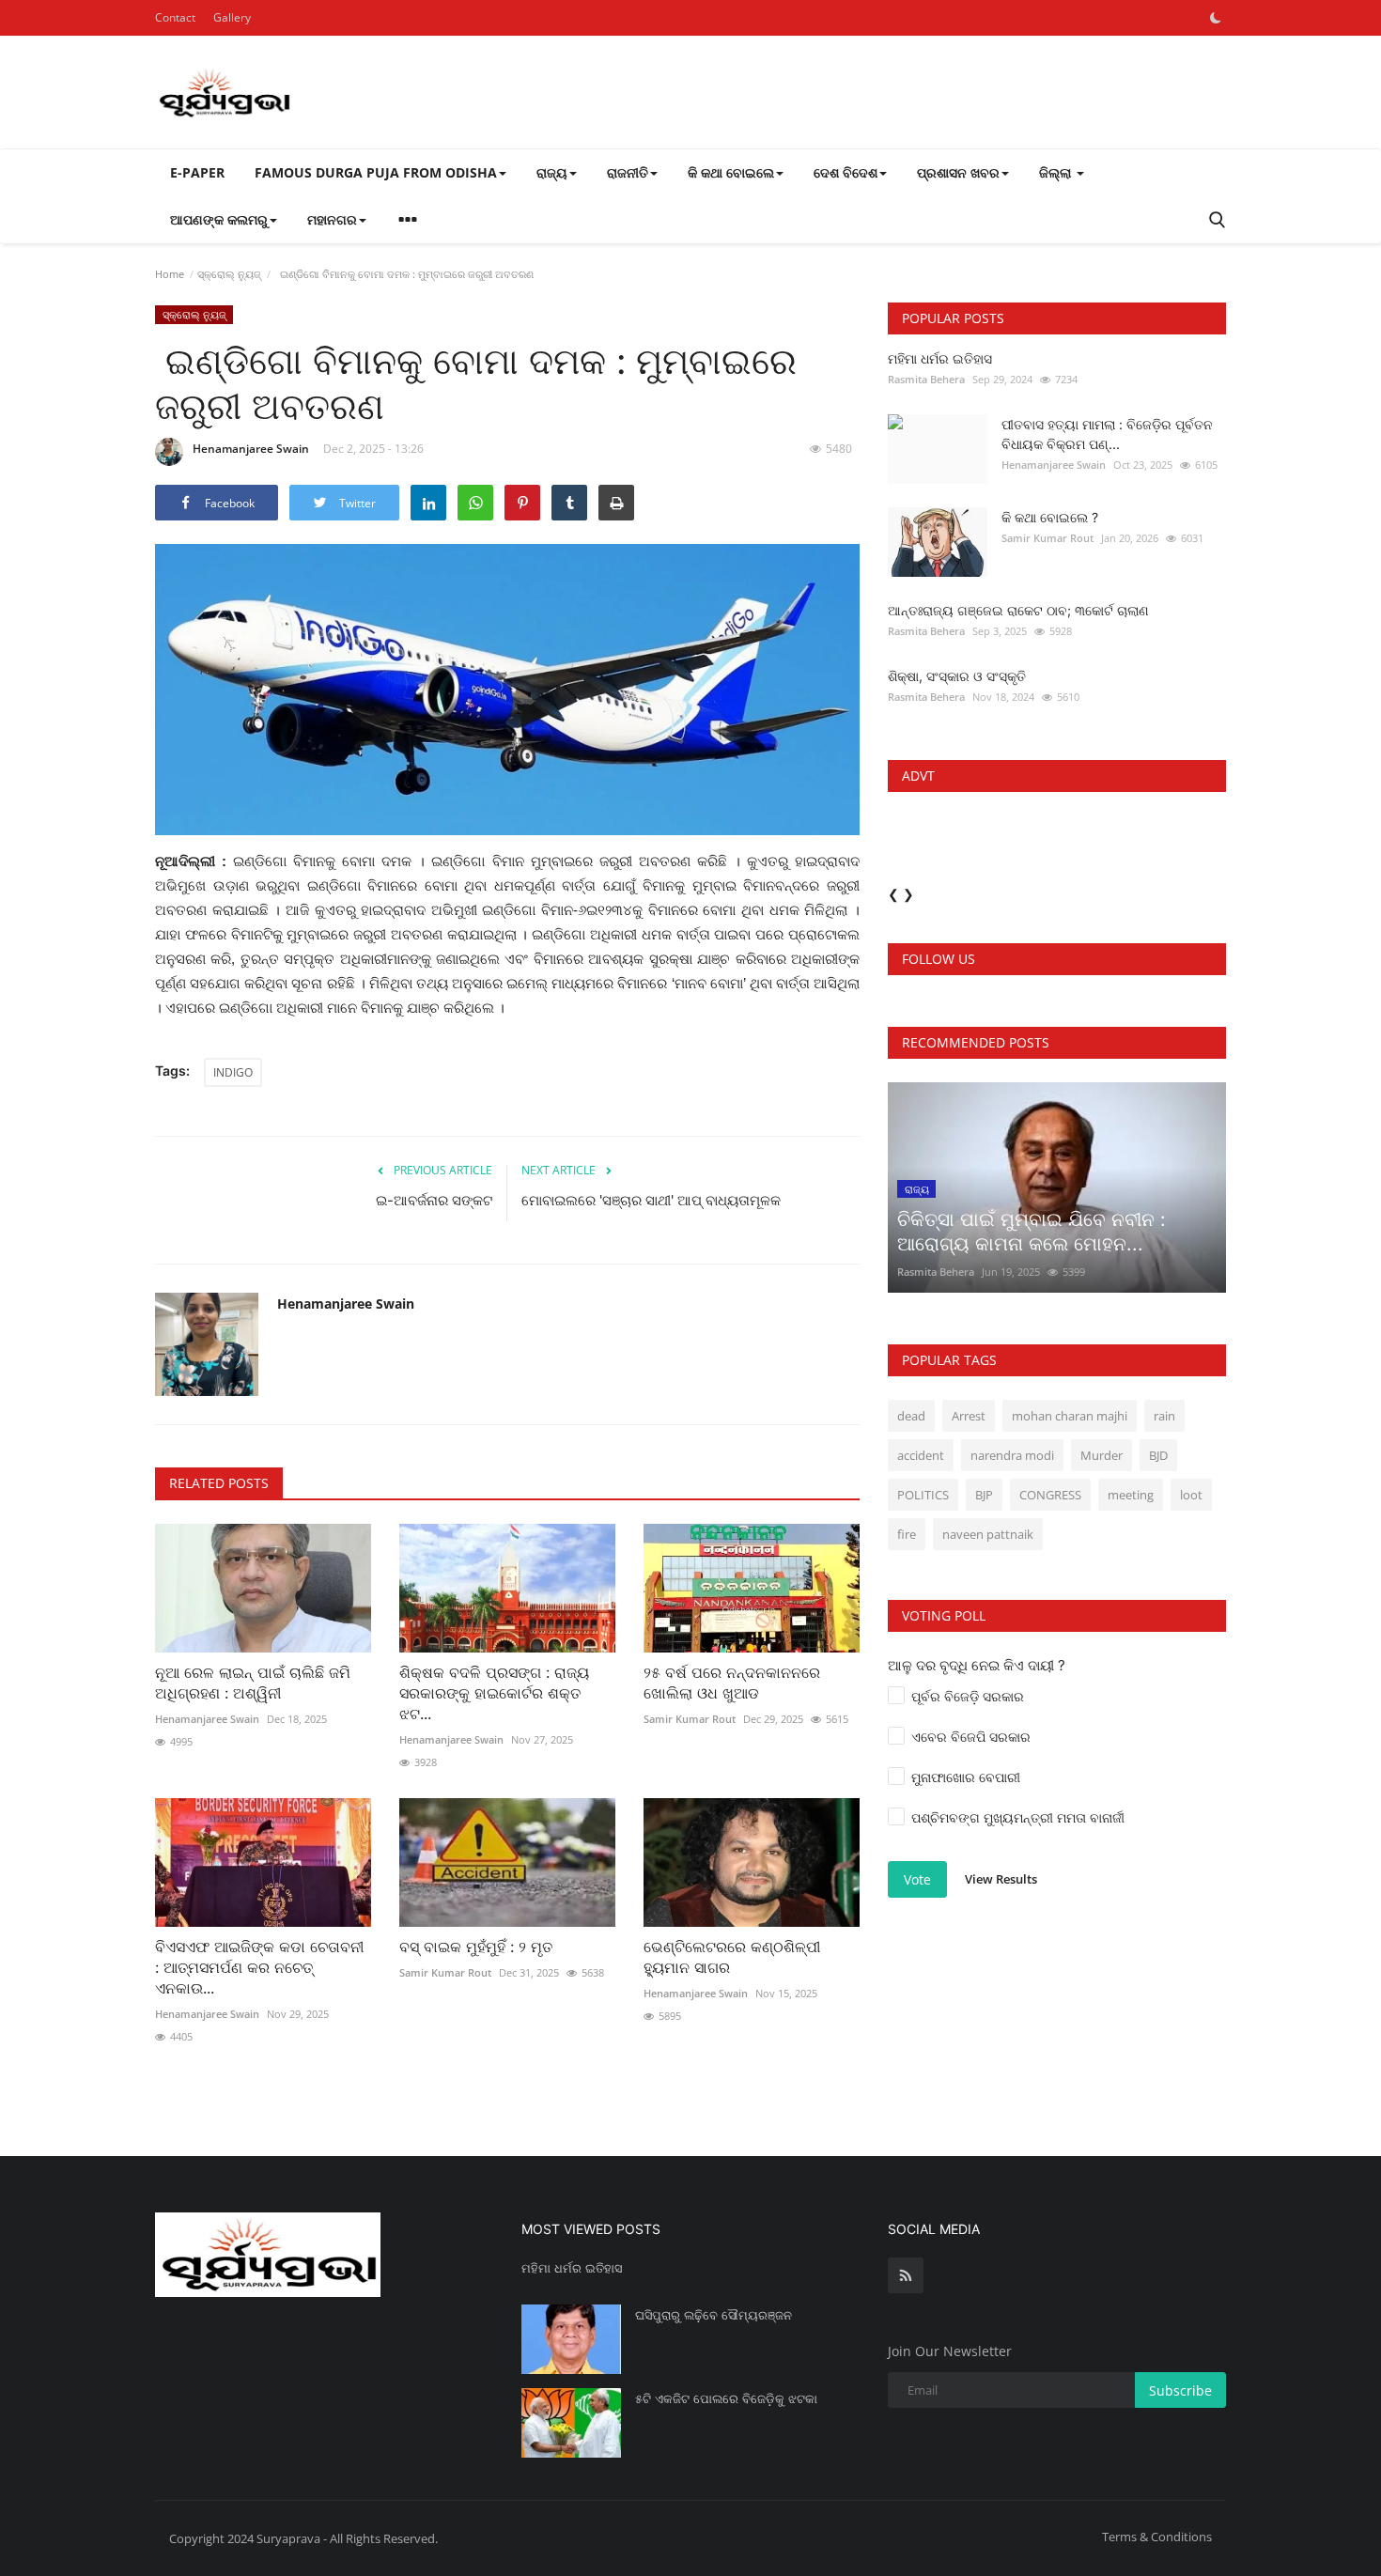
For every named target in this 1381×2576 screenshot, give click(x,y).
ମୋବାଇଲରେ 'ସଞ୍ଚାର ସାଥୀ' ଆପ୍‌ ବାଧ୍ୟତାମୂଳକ (651, 1200)
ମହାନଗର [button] (332, 219)
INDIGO (233, 1072)
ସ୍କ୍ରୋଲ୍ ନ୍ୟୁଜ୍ (229, 274)
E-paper (197, 172)
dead (911, 1416)
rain (1164, 1416)
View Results (1001, 1879)
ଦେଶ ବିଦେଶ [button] (846, 172)
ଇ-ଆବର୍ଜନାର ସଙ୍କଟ (434, 1200)
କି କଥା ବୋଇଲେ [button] (731, 172)
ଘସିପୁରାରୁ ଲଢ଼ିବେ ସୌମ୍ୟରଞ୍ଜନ (714, 2315)
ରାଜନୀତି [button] (628, 172)
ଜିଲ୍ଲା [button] (1057, 172)
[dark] (1216, 18)
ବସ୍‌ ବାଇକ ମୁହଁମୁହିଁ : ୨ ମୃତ (478, 1947)
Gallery (232, 17)
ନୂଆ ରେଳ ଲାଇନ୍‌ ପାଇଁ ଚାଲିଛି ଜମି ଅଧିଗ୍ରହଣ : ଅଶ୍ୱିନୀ (253, 1683)
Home (170, 274)
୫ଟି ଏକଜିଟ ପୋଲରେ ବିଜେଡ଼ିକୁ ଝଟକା (726, 2398)
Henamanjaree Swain (251, 449)
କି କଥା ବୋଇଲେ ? (1050, 517)
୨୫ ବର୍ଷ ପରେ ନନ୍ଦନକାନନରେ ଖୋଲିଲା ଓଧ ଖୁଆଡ (732, 1683)
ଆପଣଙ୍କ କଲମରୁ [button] (219, 219)
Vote (917, 1879)
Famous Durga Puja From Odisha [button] (376, 172)
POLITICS (923, 1495)
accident (921, 1455)
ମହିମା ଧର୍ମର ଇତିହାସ (940, 358)
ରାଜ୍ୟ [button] (552, 172)
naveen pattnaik (988, 1534)
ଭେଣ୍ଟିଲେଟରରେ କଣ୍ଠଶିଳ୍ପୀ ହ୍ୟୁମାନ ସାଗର (732, 1957)
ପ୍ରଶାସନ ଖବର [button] (958, 172)
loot (1191, 1495)
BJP (984, 1495)
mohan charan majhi (1070, 1416)
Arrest (969, 1416)
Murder (1102, 1455)
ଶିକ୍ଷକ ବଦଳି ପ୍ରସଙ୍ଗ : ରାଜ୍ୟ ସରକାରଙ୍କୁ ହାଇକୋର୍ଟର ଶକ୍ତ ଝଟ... (494, 1693)
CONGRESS (1050, 1495)
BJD (1158, 1455)
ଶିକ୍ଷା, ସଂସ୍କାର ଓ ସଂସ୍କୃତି (957, 676)
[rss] (906, 2275)
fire (907, 1534)
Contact (175, 17)
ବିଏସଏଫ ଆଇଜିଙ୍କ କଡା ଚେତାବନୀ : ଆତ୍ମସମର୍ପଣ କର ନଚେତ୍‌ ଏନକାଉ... (259, 1967)
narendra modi (1012, 1455)
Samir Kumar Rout (690, 1719)
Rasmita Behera (926, 379)
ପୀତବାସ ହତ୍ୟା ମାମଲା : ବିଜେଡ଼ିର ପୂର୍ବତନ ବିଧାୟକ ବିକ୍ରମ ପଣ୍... (1107, 434)
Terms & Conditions (1157, 2537)
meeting (1131, 1495)
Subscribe (1180, 2390)
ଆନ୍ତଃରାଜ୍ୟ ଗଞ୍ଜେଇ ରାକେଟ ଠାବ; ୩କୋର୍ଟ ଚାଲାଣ (1018, 610)
